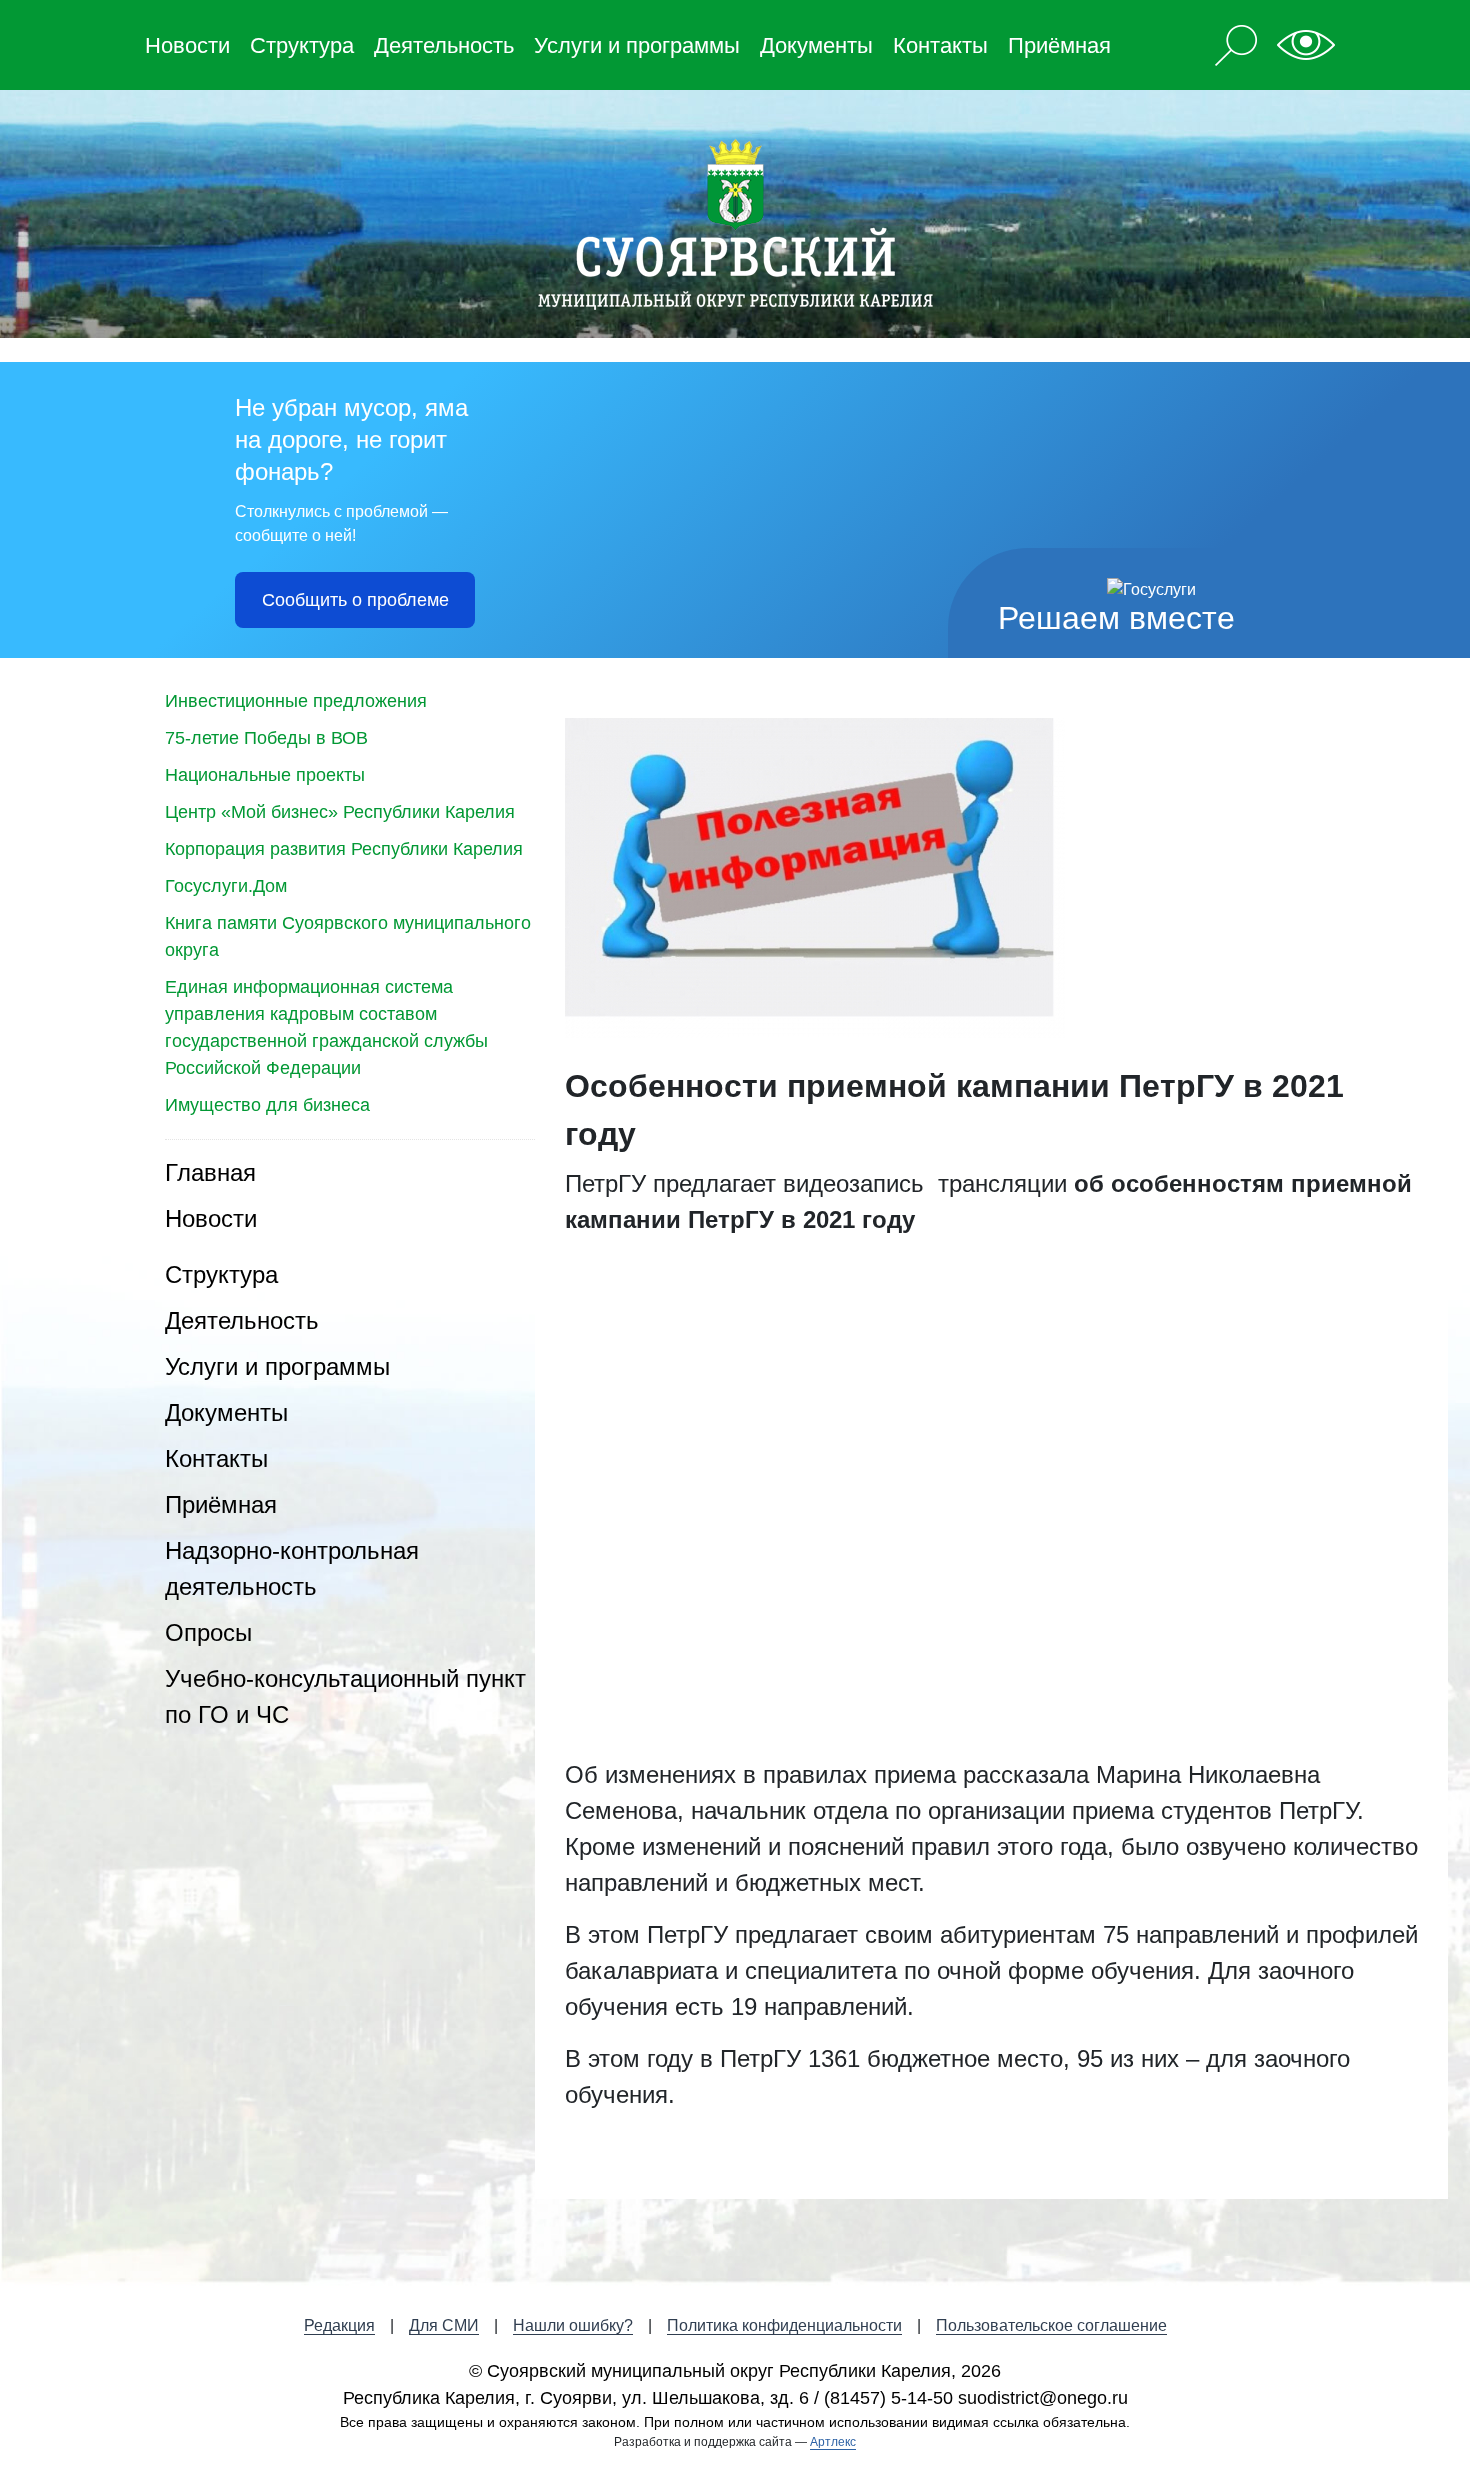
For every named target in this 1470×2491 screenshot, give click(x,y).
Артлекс (833, 2442)
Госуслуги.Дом (226, 886)
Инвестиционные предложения (296, 701)
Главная (210, 1172)
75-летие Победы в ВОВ (266, 738)
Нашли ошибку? (573, 2325)
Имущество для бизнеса (267, 1105)
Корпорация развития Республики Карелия (344, 849)
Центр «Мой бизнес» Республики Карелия (340, 812)
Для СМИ (444, 2325)
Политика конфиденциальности (784, 2325)
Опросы (208, 1632)
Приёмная (1059, 45)
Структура (302, 45)
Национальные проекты (265, 775)
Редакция (339, 2325)
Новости (187, 45)
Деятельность (444, 45)
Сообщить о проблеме (355, 600)
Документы (816, 45)
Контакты (940, 45)
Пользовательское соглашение (1051, 2325)
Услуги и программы (637, 45)
